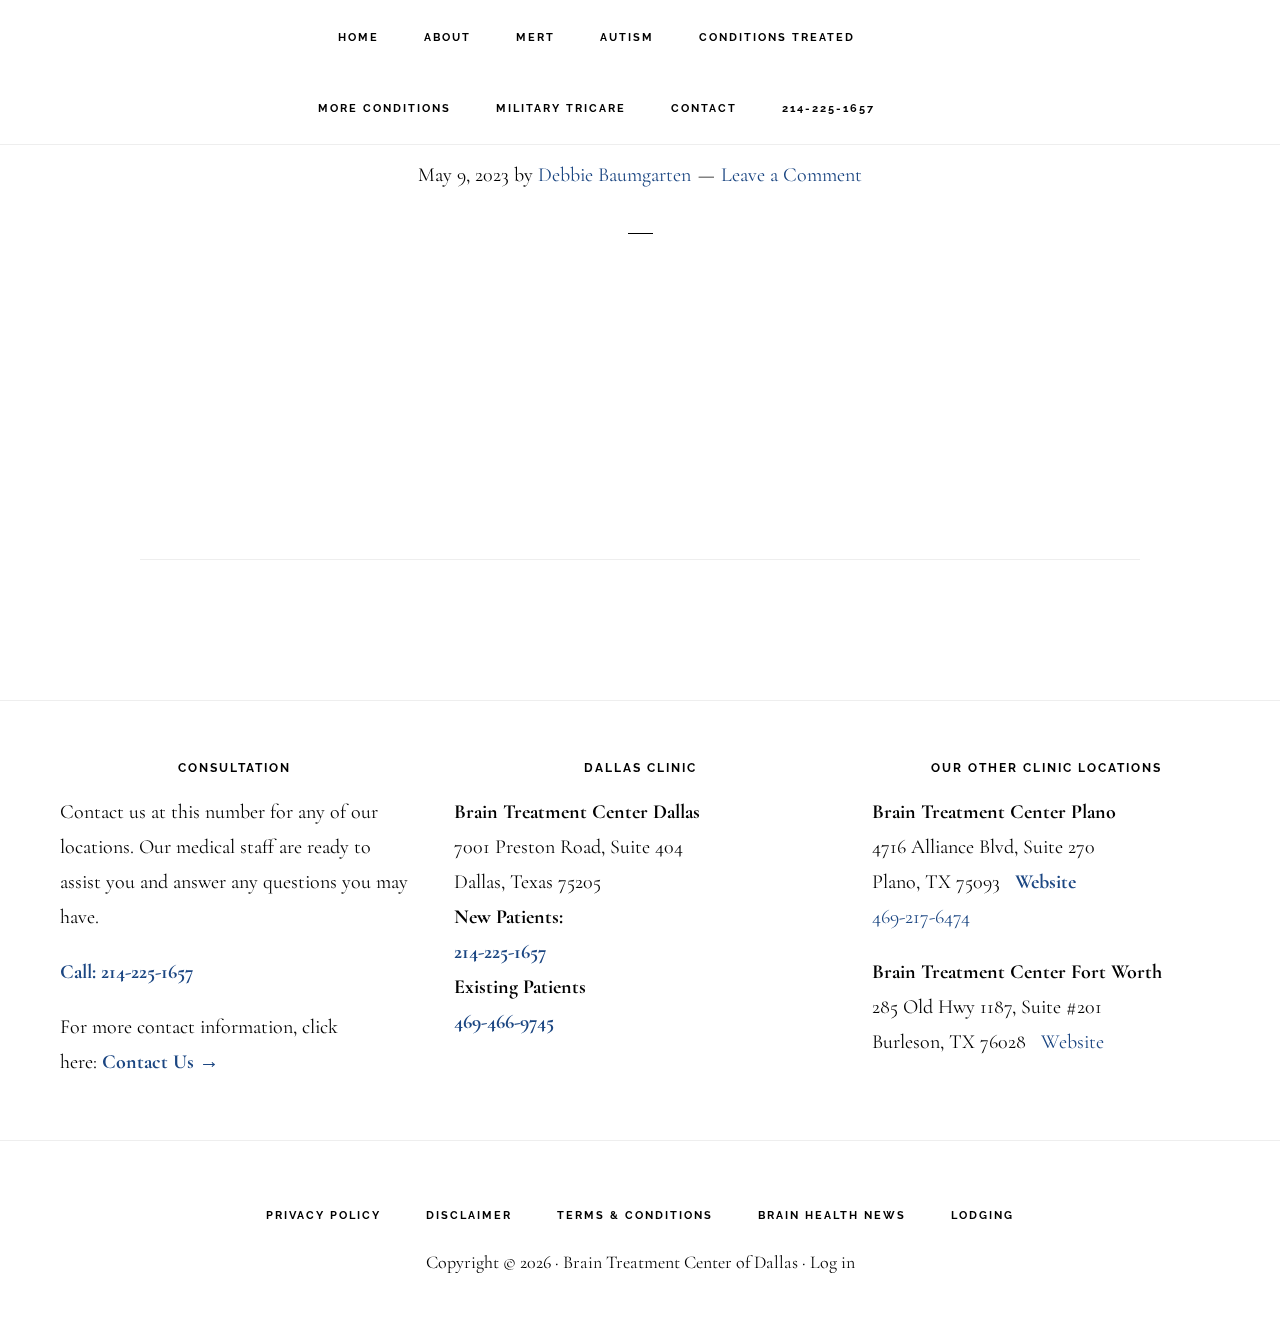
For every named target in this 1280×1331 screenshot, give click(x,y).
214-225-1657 (500, 952)
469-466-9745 (504, 1022)
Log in (832, 1262)
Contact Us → (160, 1062)
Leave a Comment (791, 175)
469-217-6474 (921, 917)
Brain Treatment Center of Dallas (130, 35)
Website (1045, 882)
